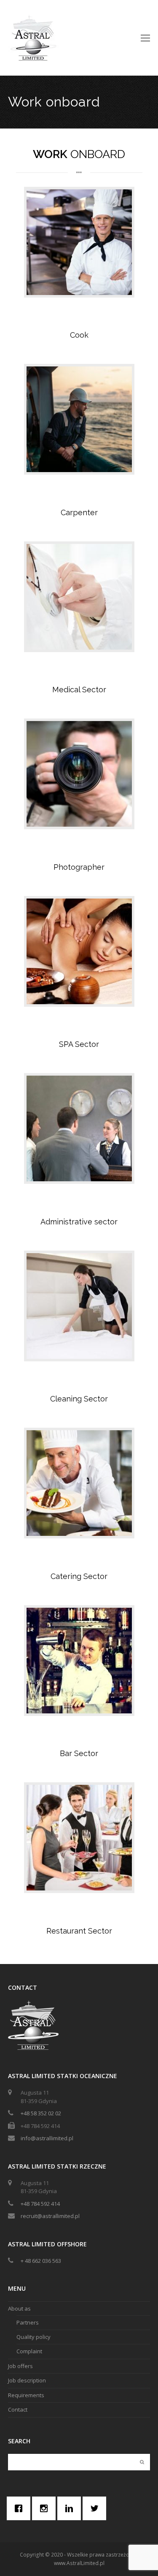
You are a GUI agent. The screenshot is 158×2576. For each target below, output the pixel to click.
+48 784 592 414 (40, 2204)
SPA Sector (79, 1044)
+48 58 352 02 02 (41, 2113)
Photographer (79, 867)
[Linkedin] (71, 2508)
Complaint (29, 2351)
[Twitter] (96, 2508)
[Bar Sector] (79, 1661)
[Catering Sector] (79, 1483)
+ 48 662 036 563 (41, 2261)
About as (19, 2308)
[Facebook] (21, 2508)
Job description (27, 2380)
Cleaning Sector (79, 1399)
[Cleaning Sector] (79, 1306)
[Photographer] (79, 774)
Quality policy (33, 2337)
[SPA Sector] (79, 951)
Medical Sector (79, 690)
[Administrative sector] (79, 1128)
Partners (28, 2322)
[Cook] (79, 242)
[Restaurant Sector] (79, 1838)
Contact (18, 2409)
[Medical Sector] (79, 597)
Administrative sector (79, 1222)
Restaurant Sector (79, 1931)
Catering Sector (79, 1576)
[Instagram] (46, 2508)
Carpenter (79, 512)
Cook (79, 335)
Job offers (20, 2366)
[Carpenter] (79, 419)
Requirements (26, 2395)
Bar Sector (79, 1753)
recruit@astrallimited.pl (50, 2216)
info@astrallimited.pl (47, 2138)
